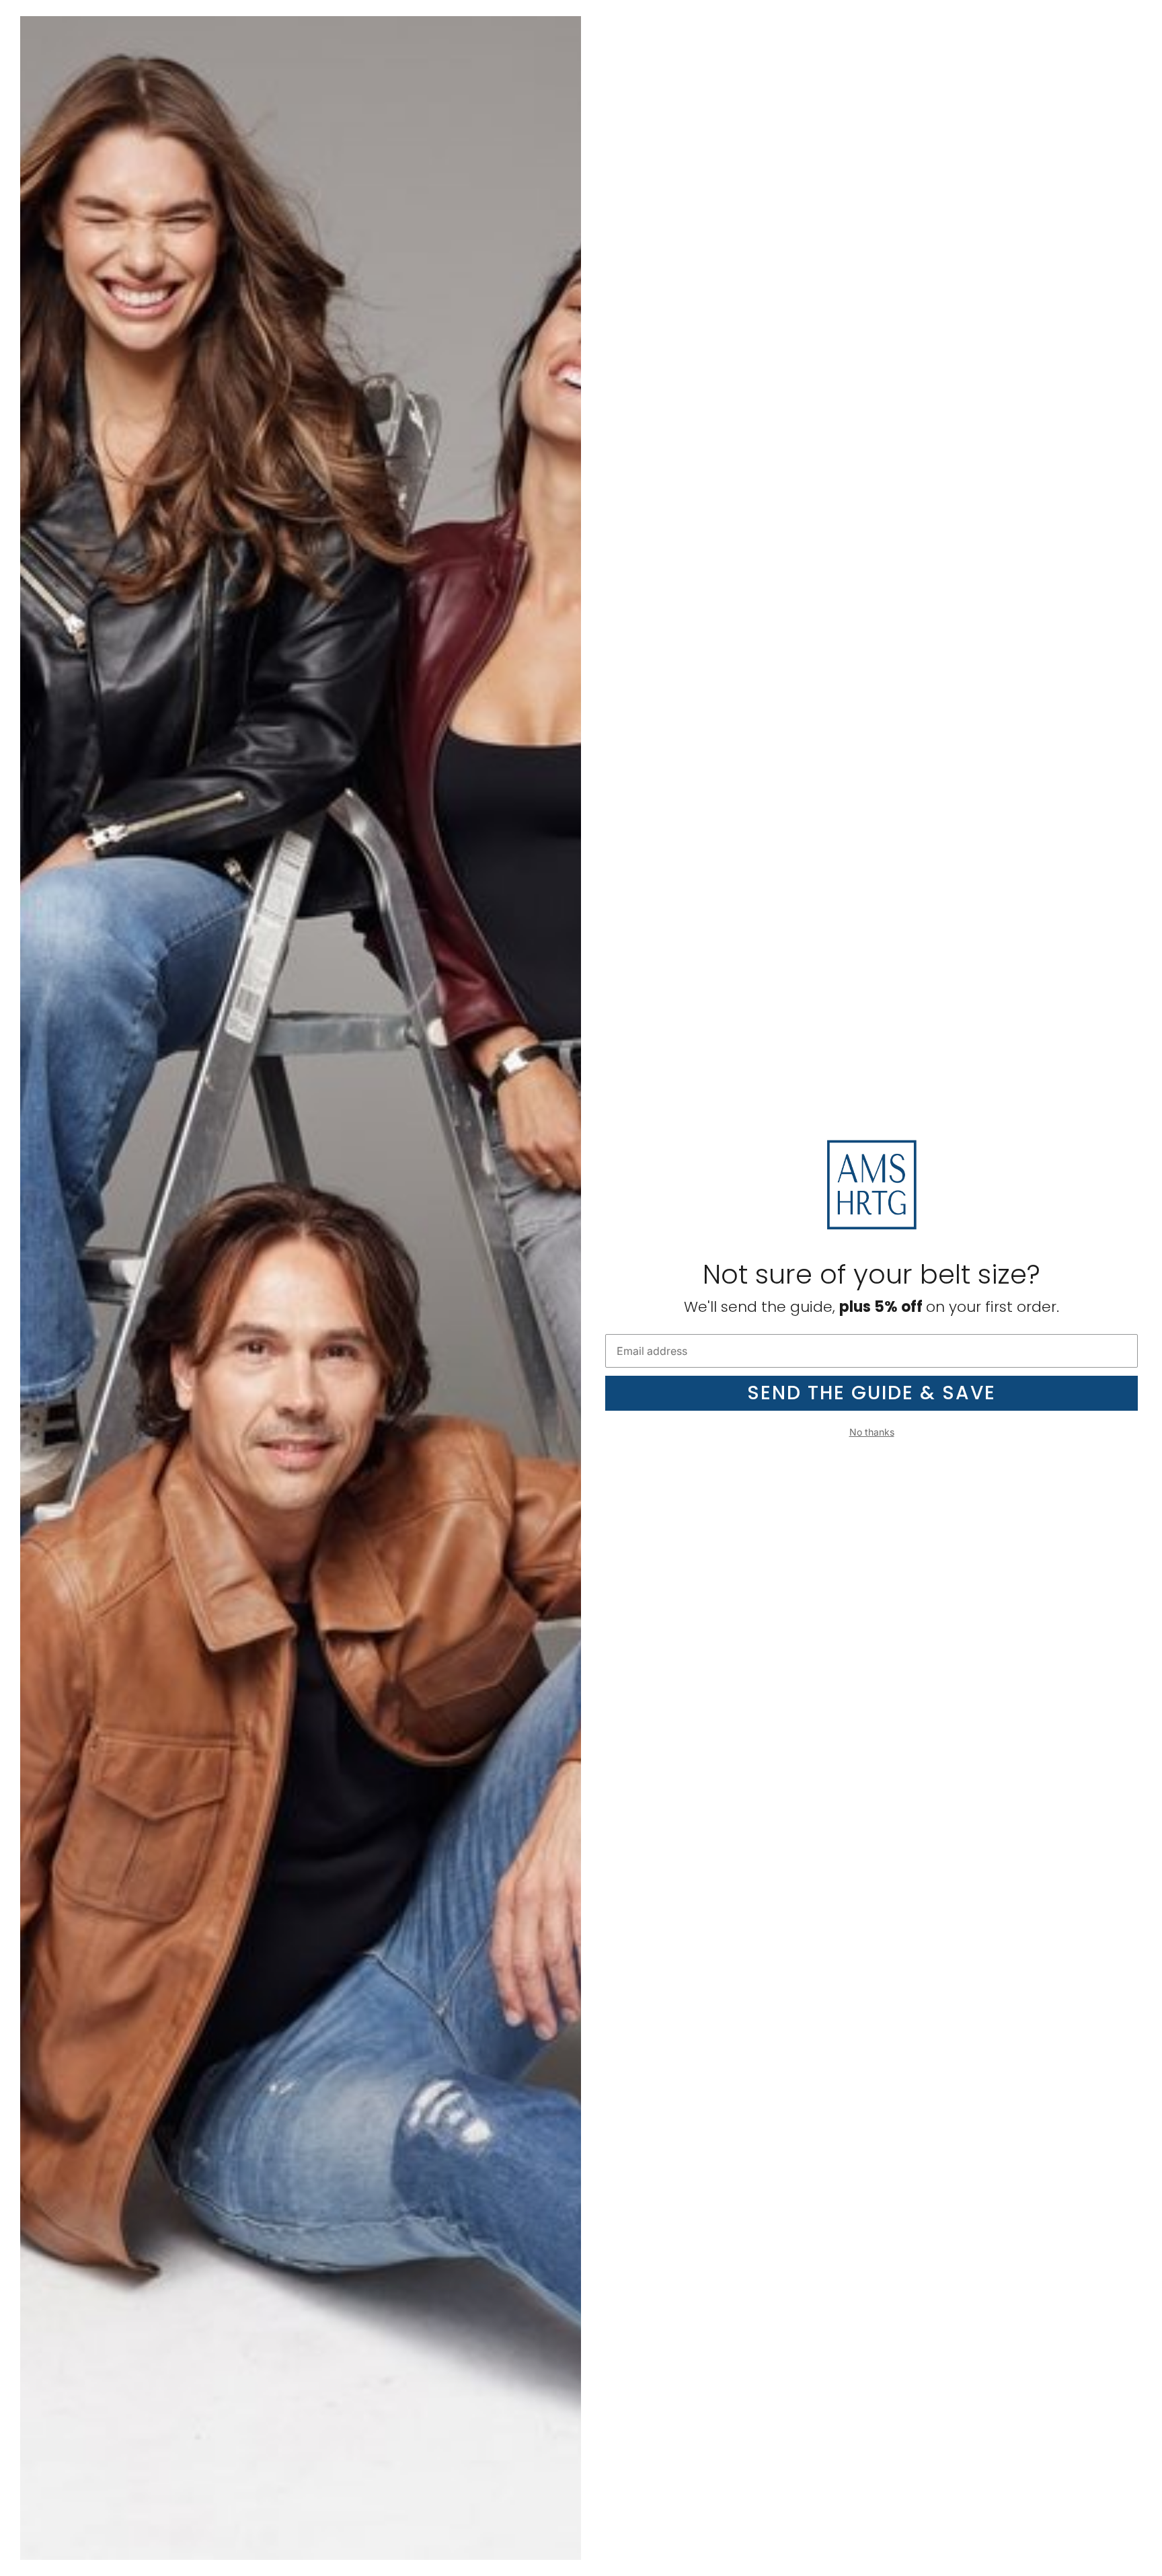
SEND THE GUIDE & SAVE (871, 1393)
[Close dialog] (1147, 15)
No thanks (872, 1432)
